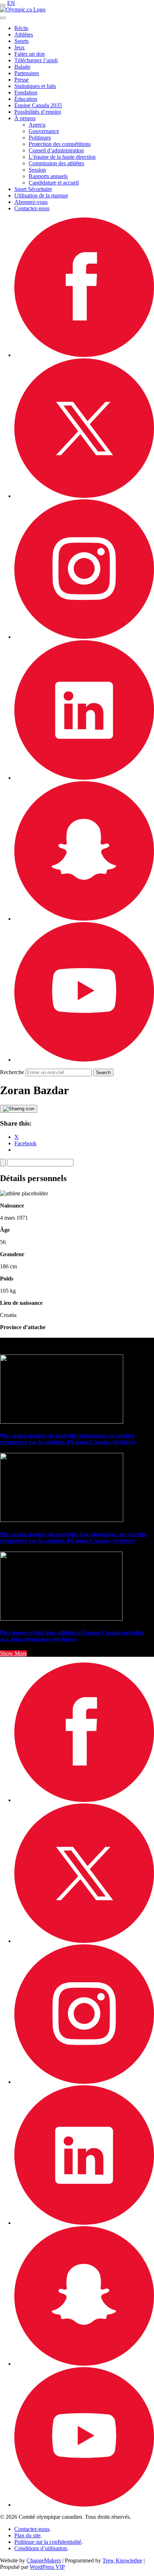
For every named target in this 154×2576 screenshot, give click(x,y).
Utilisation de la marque (41, 195)
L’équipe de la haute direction (62, 157)
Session (37, 170)
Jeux (20, 47)
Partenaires (27, 73)
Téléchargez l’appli (36, 60)
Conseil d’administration (56, 150)
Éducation (26, 99)
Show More (13, 1653)
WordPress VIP (47, 2567)
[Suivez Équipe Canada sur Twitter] (84, 496)
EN (11, 3)
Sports (21, 41)
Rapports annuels (48, 176)
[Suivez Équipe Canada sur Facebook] (84, 355)
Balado (22, 67)
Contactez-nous (32, 208)
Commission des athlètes (56, 163)
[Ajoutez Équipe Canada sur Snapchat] (84, 919)
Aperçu (37, 125)
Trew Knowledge (122, 2560)
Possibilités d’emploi (38, 112)
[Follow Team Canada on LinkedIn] (84, 778)
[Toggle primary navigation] (3, 5)
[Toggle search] (3, 18)
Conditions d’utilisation (41, 2548)
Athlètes (24, 35)
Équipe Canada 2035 (38, 105)
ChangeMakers (44, 2560)
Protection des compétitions (60, 144)
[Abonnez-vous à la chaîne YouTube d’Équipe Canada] (84, 1060)
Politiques (40, 138)
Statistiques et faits (35, 86)
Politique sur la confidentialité (48, 2542)
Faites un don (30, 54)
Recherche (12, 1072)
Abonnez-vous (31, 202)
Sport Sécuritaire (33, 189)
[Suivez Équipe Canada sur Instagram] (84, 637)
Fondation (26, 92)
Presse (21, 80)
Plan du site (27, 2535)
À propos (25, 118)
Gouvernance (44, 131)
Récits (21, 28)
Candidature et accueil (54, 183)
